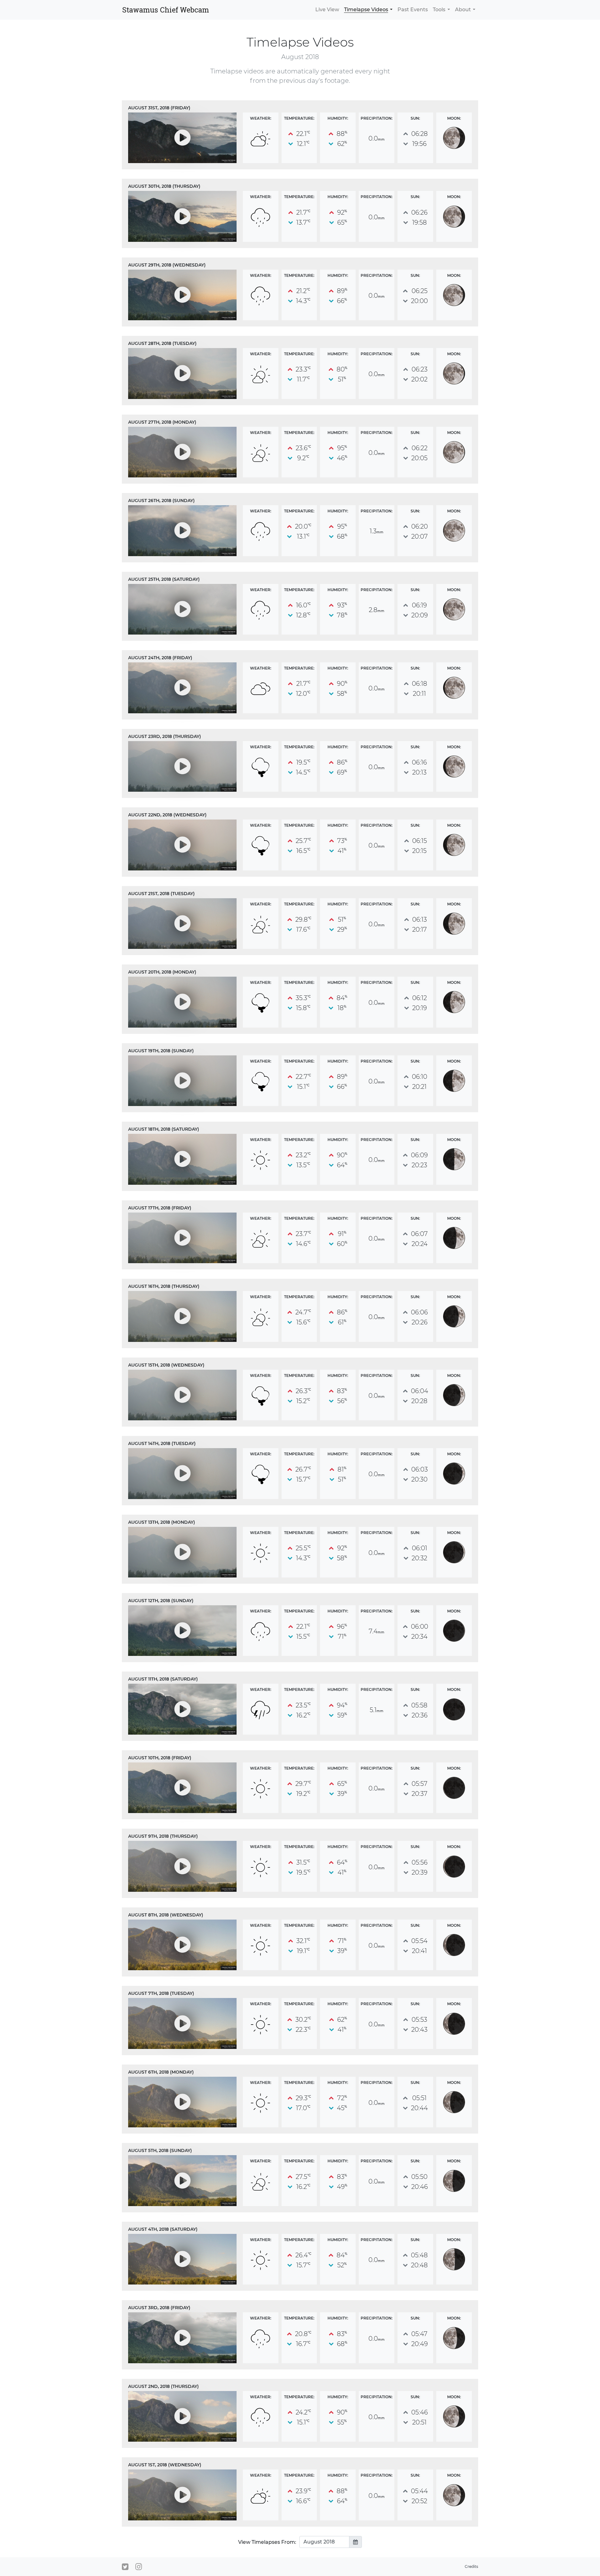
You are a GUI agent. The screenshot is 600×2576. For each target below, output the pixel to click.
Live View (327, 10)
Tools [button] (439, 10)
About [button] (463, 10)
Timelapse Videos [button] (366, 10)
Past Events (413, 10)
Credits (471, 2566)
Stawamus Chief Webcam (166, 10)
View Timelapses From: (267, 2542)
